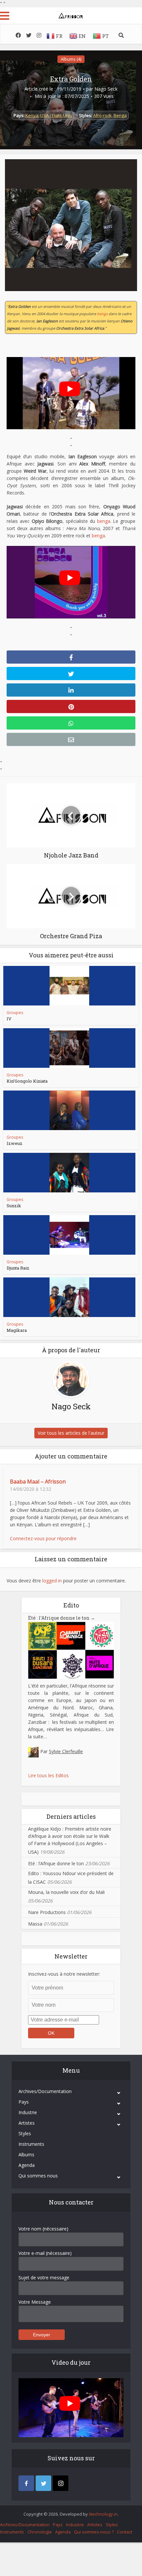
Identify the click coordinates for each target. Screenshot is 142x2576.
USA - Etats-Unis (56, 115)
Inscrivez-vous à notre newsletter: (64, 1974)
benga (102, 314)
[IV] (69, 986)
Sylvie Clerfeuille (66, 1751)
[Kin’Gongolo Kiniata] (69, 1048)
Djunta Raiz (18, 1268)
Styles (25, 2133)
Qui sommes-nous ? (94, 2532)
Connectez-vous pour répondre (43, 1538)
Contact (124, 2532)
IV (9, 1019)
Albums (26, 2155)
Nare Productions (47, 1912)
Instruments (31, 2144)
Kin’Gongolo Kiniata (27, 1081)
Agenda (27, 2165)
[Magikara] (69, 1297)
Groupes (15, 1013)
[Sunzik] (69, 1173)
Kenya (32, 115)
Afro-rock (102, 115)
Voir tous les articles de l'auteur (71, 1433)
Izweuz (15, 1143)
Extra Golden (71, 79)
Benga (120, 115)
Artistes (27, 2123)
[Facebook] (26, 2483)
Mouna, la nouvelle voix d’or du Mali (66, 1892)
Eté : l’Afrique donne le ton (62, 1618)
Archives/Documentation (45, 2091)
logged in (52, 1581)
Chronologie (40, 2532)
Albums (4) (71, 59)
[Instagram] (61, 2483)
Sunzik (14, 1206)
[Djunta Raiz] (69, 1235)
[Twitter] (43, 2483)
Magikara (17, 1330)
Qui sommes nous (38, 2176)
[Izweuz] (69, 1110)
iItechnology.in (103, 2514)
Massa (35, 1924)
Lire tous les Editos (48, 1775)
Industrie (28, 2112)
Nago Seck (106, 89)
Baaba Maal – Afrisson (38, 1482)
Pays (24, 2102)
